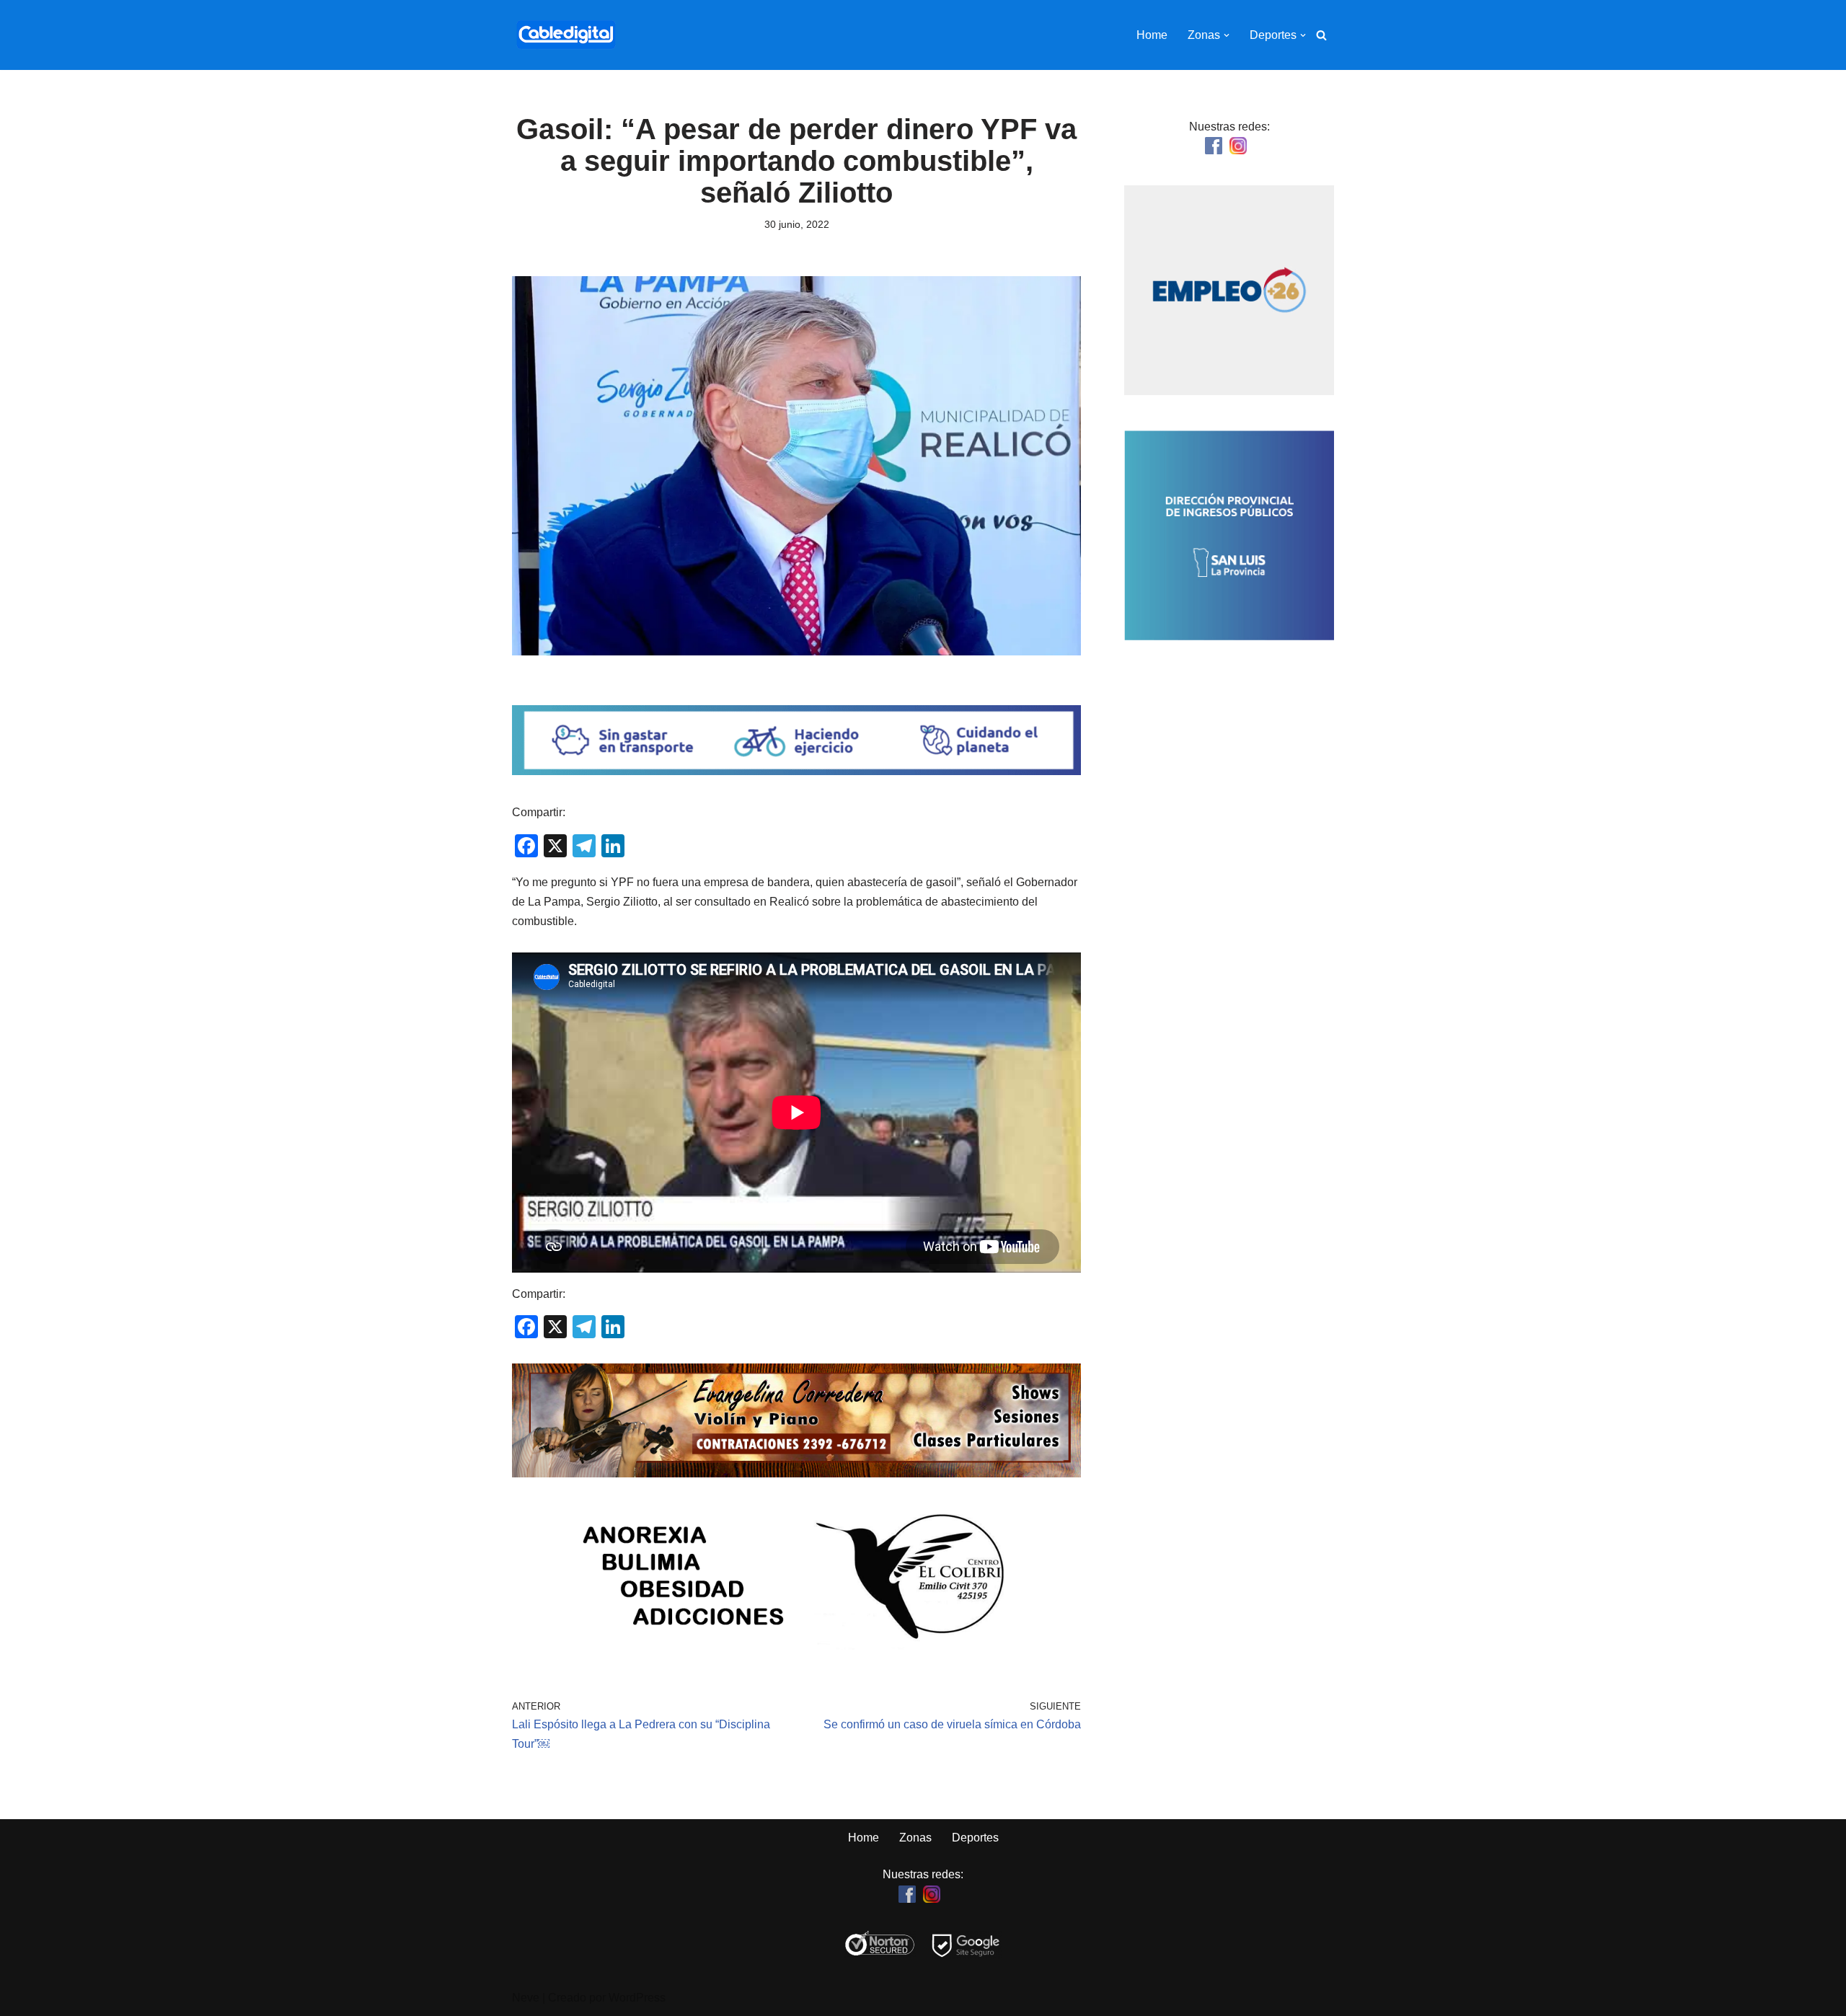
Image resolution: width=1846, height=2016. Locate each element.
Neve (526, 1998)
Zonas (915, 1838)
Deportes (975, 1838)
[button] (1227, 35)
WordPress (637, 1998)
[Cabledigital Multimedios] (566, 35)
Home (1152, 35)
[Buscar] (1321, 35)
